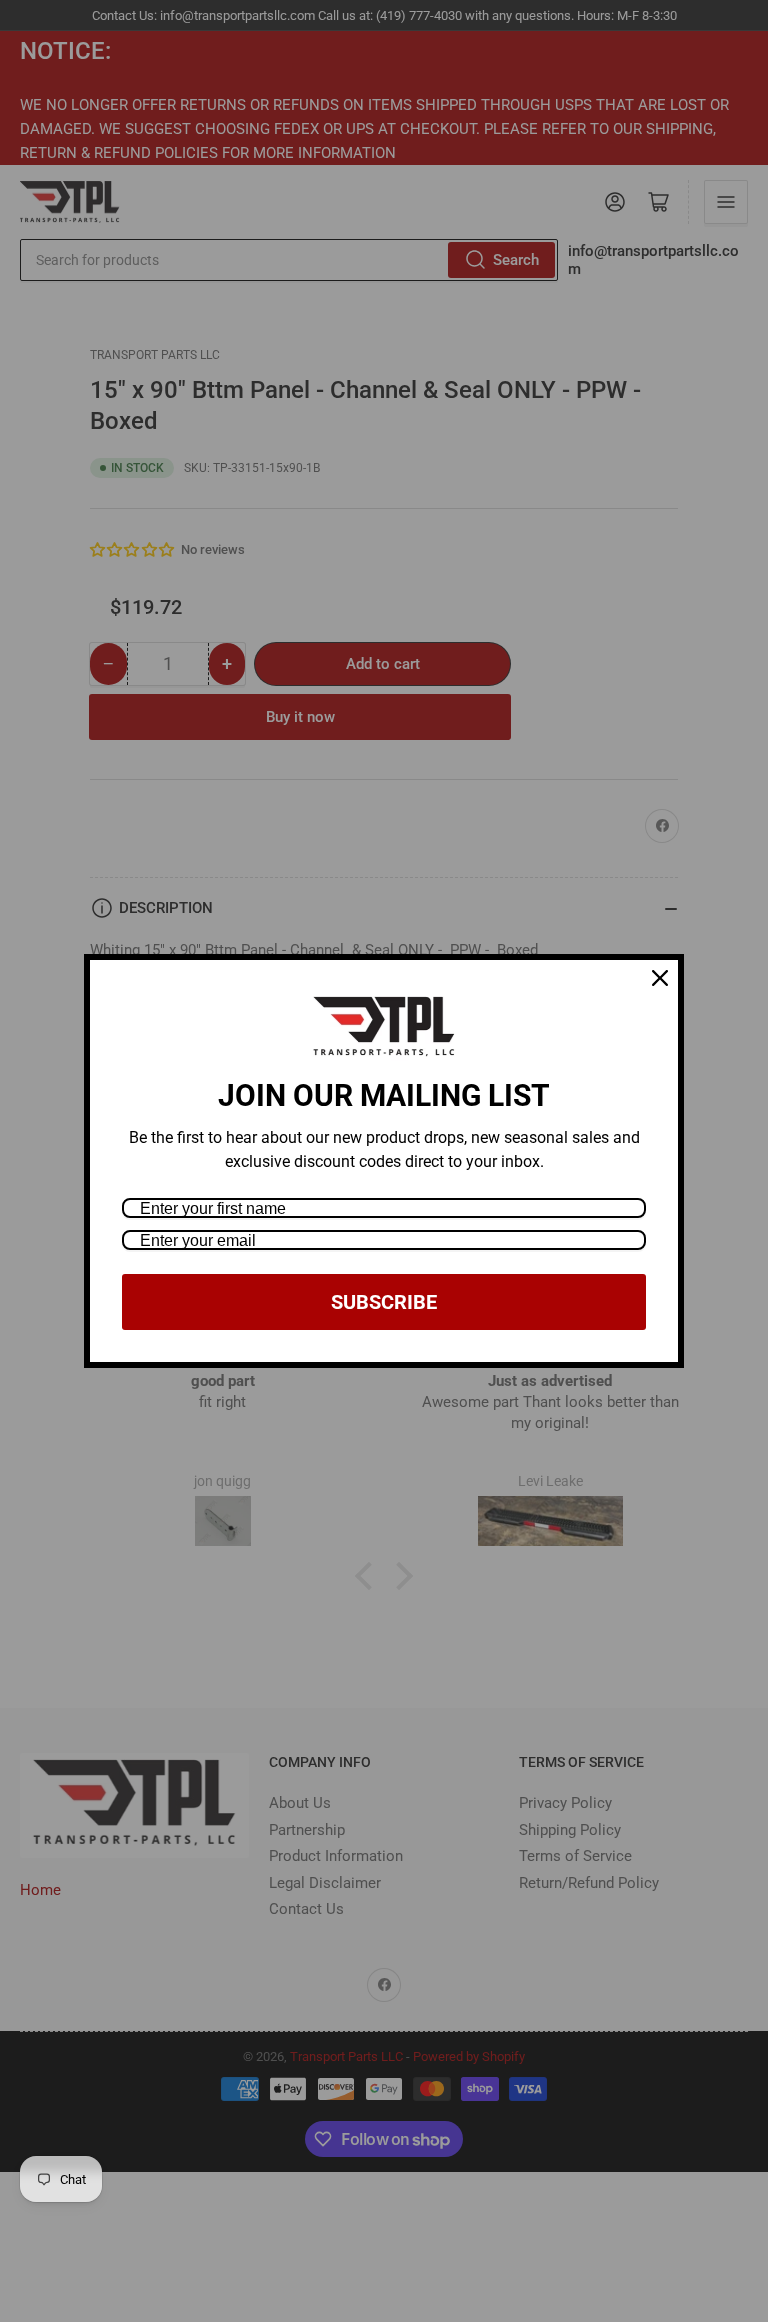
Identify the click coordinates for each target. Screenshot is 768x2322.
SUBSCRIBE (384, 1302)
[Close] (660, 978)
